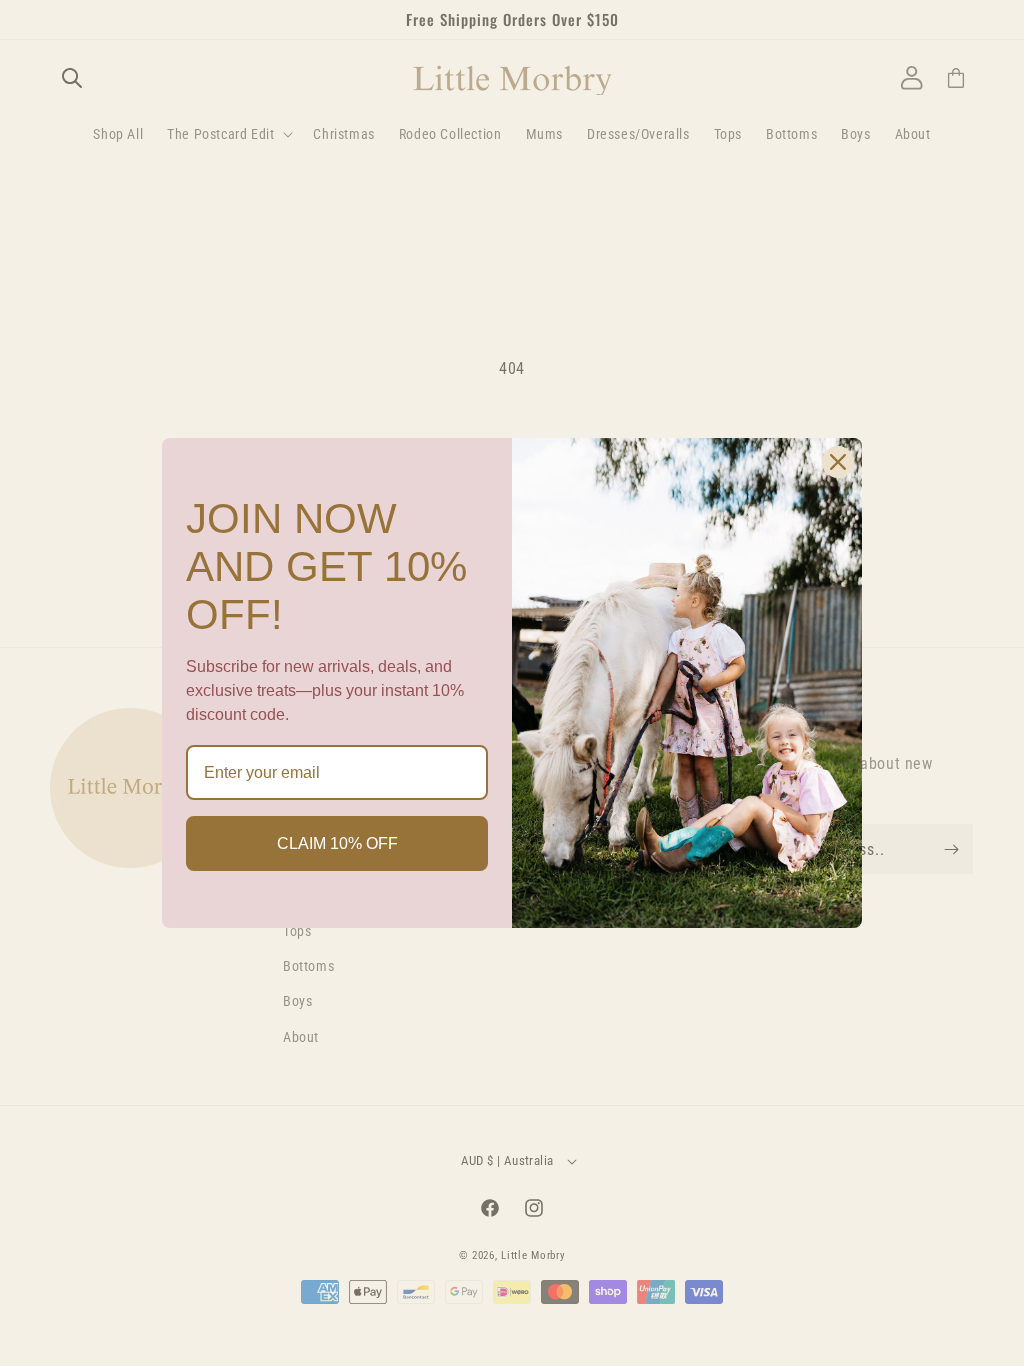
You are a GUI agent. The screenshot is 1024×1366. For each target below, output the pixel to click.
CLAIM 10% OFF (337, 843)
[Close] (838, 462)
